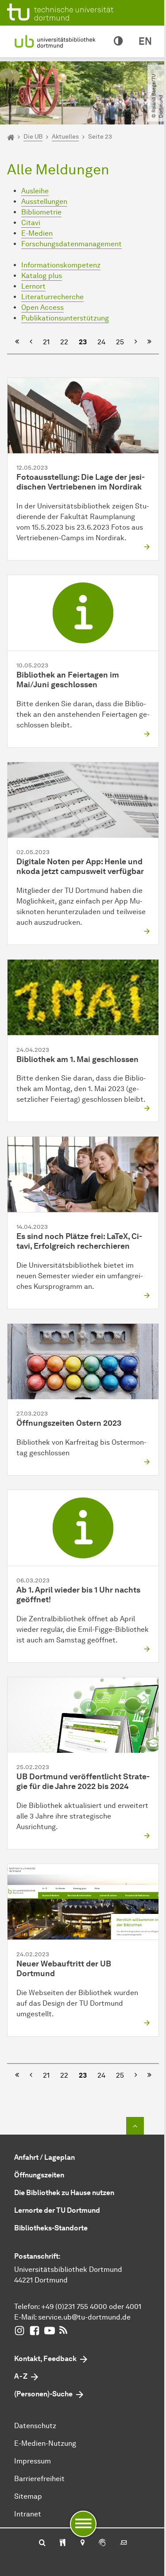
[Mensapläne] (63, 2543)
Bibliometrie (41, 212)
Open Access (42, 307)
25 (120, 342)
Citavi (31, 223)
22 (64, 342)
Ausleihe (35, 191)
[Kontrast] (118, 41)
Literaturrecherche (52, 297)
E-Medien (37, 233)
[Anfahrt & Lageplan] (82, 2543)
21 (46, 342)
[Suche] (42, 2543)
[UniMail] (124, 2543)
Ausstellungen (44, 201)
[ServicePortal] (102, 2543)
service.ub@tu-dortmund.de (84, 2317)
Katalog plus (42, 276)
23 (83, 342)
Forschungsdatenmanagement (71, 244)
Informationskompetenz (61, 265)
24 (101, 342)
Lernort (33, 286)
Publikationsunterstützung (65, 318)
